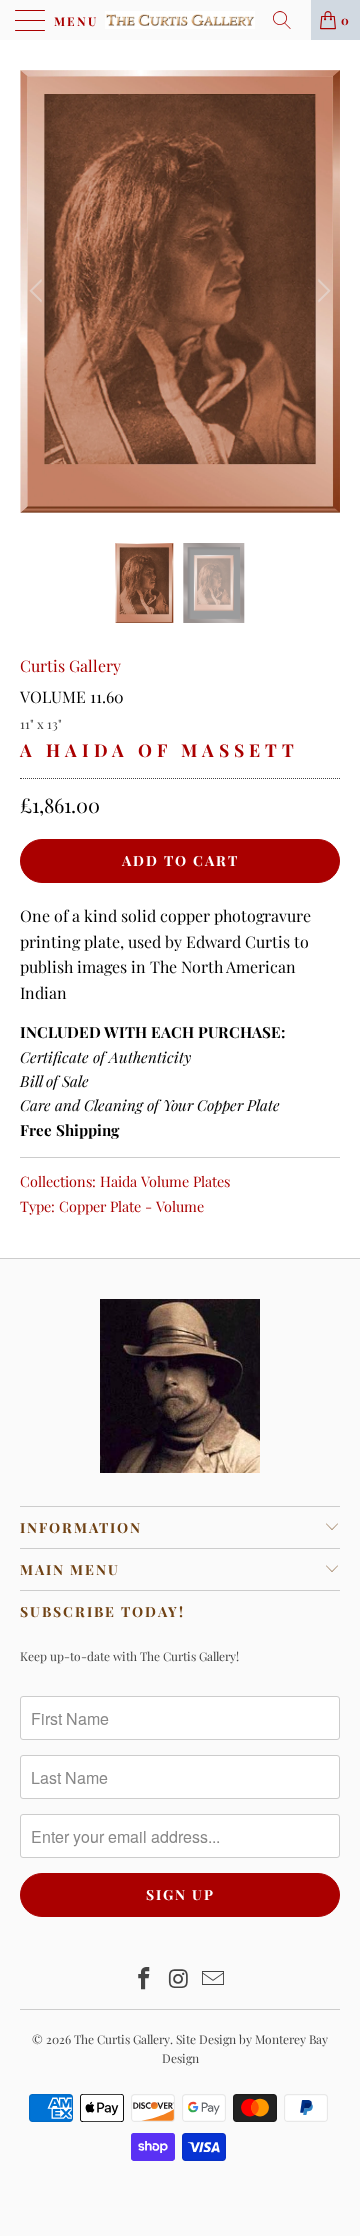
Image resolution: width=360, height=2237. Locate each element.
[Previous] (39, 291)
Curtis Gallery (70, 665)
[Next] (321, 291)
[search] (289, 20)
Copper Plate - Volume (131, 1206)
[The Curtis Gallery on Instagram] (179, 1979)
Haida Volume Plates (165, 1181)
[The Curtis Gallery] (180, 20)
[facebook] (144, 1979)
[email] (214, 1979)
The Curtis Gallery (122, 2039)
